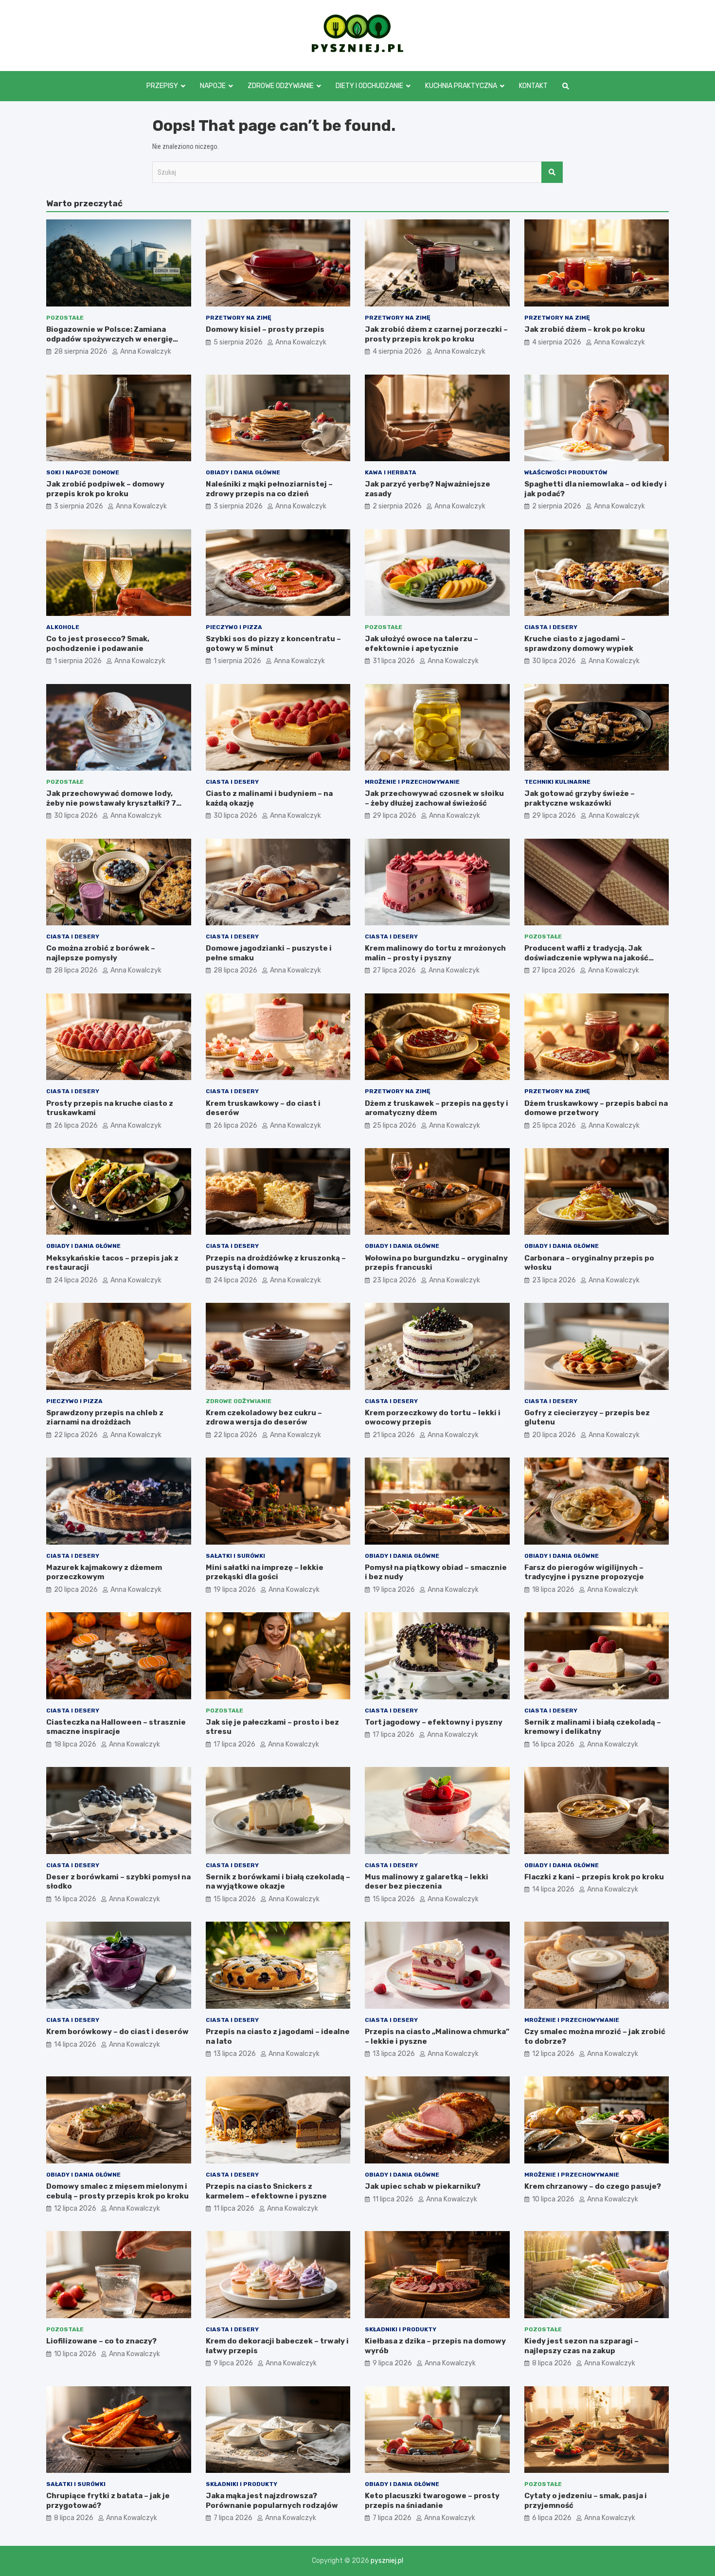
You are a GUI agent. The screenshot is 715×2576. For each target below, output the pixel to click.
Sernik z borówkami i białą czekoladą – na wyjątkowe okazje (278, 1882)
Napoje (213, 86)
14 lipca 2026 (553, 1889)
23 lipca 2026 (394, 1280)
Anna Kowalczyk (146, 351)
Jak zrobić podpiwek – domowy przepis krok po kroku (105, 489)
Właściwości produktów (566, 472)
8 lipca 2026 (552, 2363)
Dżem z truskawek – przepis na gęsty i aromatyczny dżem (437, 1108)
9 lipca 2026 (233, 2363)
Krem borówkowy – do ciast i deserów (117, 2032)
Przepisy (162, 86)
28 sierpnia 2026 (81, 351)
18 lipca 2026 (553, 1590)
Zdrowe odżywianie (281, 86)
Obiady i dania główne (243, 472)
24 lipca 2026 (76, 1280)
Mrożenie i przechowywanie (412, 782)
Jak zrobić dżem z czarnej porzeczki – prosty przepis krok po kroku (436, 334)
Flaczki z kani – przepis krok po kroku (594, 1877)
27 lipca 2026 (394, 970)
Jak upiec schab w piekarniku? (423, 2186)
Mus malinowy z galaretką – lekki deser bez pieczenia (427, 1882)
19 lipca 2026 (235, 1590)
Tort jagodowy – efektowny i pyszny (434, 1722)
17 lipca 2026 (234, 1744)
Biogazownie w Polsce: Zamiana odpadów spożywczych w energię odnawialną (109, 339)
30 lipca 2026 (554, 661)
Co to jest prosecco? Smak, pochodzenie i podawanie (98, 644)
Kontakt (533, 86)
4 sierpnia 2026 (397, 351)
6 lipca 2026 (552, 2518)
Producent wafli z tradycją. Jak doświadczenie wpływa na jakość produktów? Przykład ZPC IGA (586, 958)
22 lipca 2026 (76, 1435)
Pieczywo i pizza (234, 627)
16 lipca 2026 (553, 1744)
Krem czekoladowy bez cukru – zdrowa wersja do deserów (264, 1418)
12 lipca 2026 (553, 2054)
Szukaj (552, 172)
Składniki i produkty (401, 2329)
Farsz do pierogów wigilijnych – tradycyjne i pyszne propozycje (584, 1572)
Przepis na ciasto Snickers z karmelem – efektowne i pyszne (266, 2191)
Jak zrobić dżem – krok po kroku (585, 329)
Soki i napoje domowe (83, 472)
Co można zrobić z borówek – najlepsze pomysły (101, 953)
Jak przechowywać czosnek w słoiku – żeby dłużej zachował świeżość (434, 798)
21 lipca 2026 (394, 1435)
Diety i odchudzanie (369, 86)
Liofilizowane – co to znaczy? (101, 2341)
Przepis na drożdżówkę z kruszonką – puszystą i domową (276, 1263)
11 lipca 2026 (234, 2208)
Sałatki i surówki (235, 1556)
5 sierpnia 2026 (238, 342)
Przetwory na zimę (239, 318)
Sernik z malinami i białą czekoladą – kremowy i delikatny (593, 1727)
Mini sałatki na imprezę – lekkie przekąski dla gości (265, 1572)
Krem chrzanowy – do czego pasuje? (593, 2186)
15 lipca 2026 (235, 1899)
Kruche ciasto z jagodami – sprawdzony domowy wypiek (579, 644)
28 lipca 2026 (76, 970)
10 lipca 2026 (553, 2199)
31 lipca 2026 (394, 661)
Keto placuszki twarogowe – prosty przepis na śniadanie (432, 2501)
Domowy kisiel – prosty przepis (265, 329)
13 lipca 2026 (235, 2054)
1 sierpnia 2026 (78, 661)
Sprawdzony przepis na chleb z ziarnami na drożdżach (105, 1418)
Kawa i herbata (391, 472)
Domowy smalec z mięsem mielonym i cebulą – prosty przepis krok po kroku (117, 2191)
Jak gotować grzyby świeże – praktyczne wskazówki (580, 798)
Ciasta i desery (551, 627)
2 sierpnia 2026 (397, 506)
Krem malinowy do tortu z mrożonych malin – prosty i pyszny (435, 953)
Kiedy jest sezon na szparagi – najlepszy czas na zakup (581, 2346)
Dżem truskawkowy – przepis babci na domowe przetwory (596, 1108)
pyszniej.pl (387, 2561)
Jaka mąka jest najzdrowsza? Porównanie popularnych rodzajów (272, 2501)
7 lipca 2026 (233, 2518)
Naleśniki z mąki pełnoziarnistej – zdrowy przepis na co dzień (269, 489)
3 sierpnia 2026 (79, 506)
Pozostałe (65, 318)
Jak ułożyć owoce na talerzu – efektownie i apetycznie (421, 644)
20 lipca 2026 (554, 1435)
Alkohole (63, 627)
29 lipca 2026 (394, 816)
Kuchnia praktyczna (461, 86)
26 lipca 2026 (76, 1126)
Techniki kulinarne (557, 782)
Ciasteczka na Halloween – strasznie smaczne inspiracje (116, 1727)
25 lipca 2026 (394, 1126)
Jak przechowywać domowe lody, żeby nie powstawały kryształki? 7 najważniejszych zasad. (111, 803)
